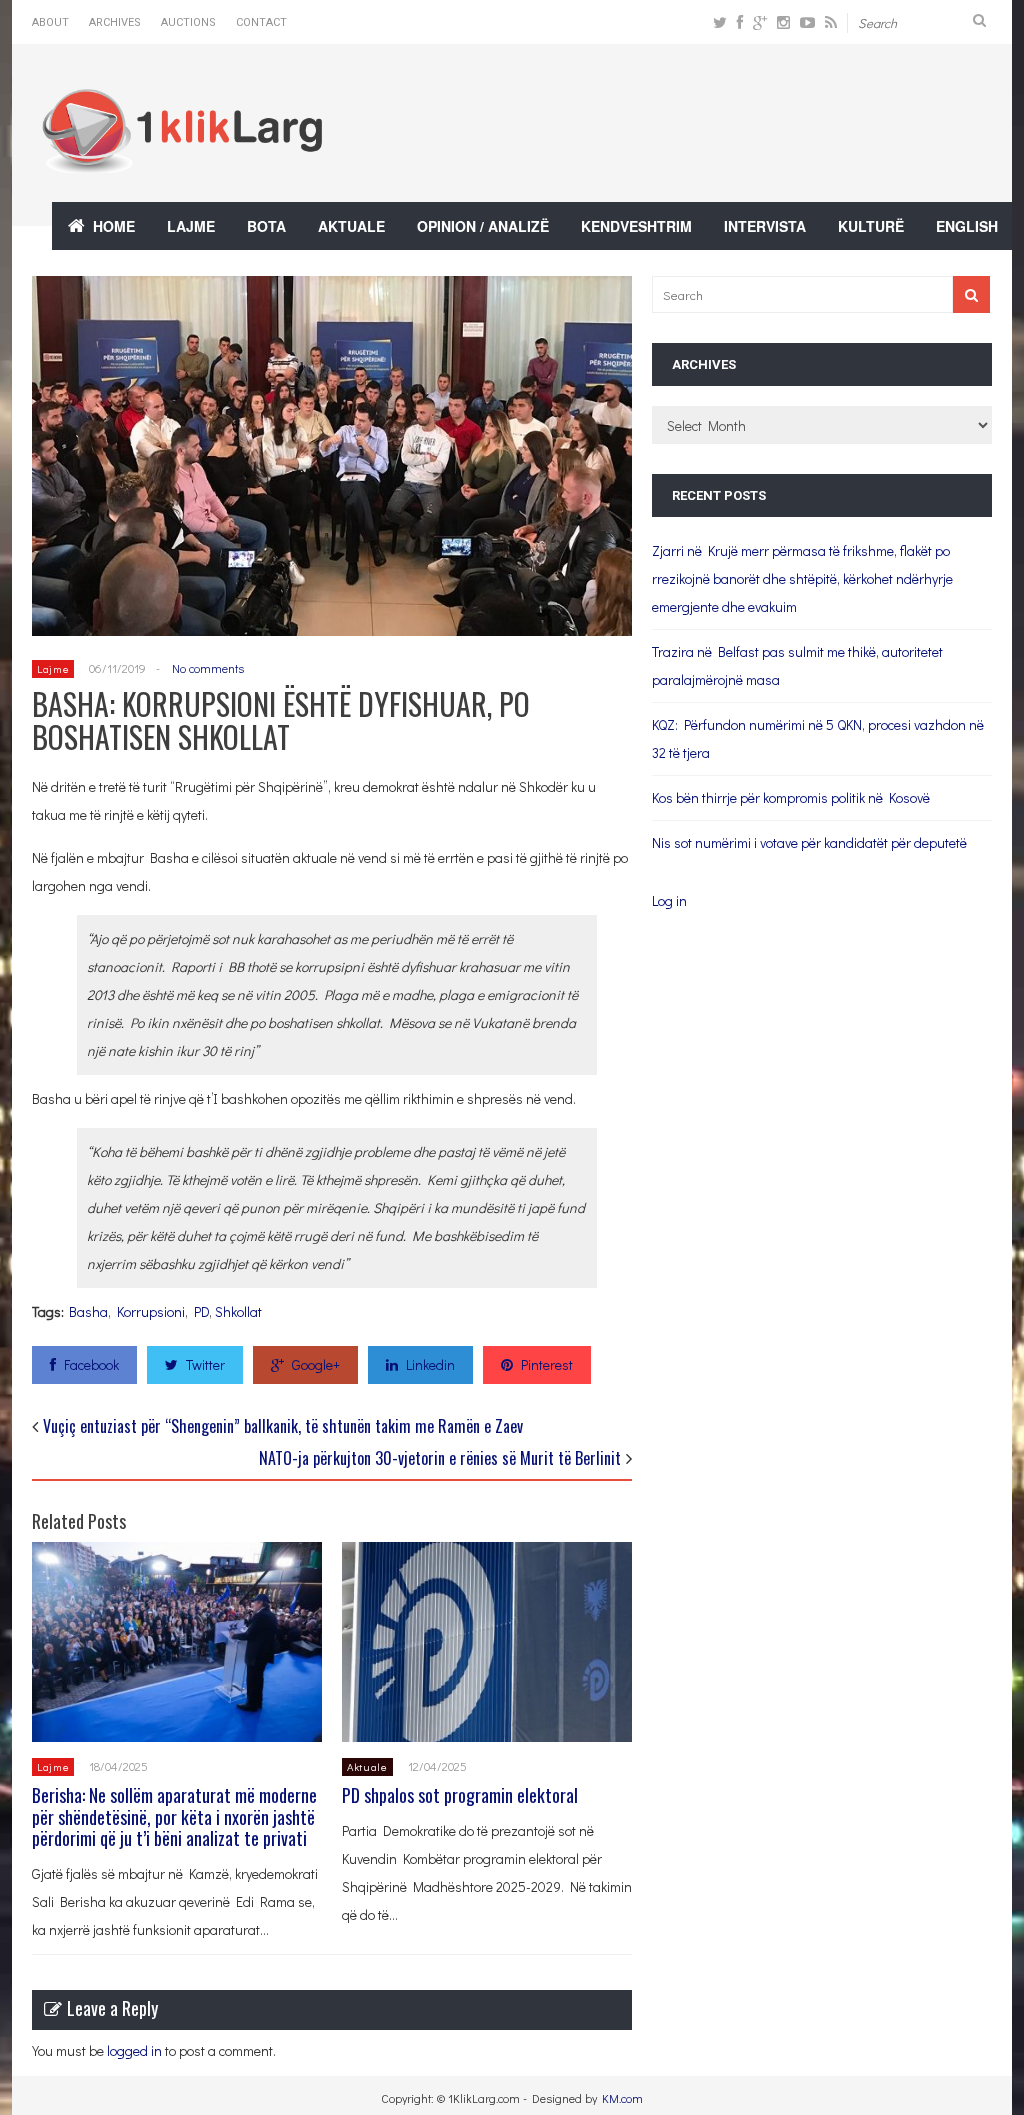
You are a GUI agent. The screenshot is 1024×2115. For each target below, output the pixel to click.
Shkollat (238, 1311)
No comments (208, 668)
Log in (669, 900)
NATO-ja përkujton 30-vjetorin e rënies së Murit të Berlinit (440, 1458)
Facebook (91, 1364)
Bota (266, 226)
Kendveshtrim (636, 226)
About (50, 22)
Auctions (188, 22)
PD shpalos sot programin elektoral (460, 1795)
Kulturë (871, 226)
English (967, 226)
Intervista (765, 226)
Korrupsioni (151, 1311)
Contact (261, 22)
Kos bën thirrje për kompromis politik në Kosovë (791, 797)
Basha (88, 1311)
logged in (134, 2050)
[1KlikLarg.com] (182, 159)
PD (201, 1311)
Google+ (316, 1364)
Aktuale (351, 226)
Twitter (205, 1364)
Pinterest (547, 1364)
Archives (115, 22)
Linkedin (430, 1364)
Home (114, 226)
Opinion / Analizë (483, 226)
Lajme (191, 226)
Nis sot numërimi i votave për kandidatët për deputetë (809, 842)
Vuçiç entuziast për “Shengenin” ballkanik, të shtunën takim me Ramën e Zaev (283, 1426)
